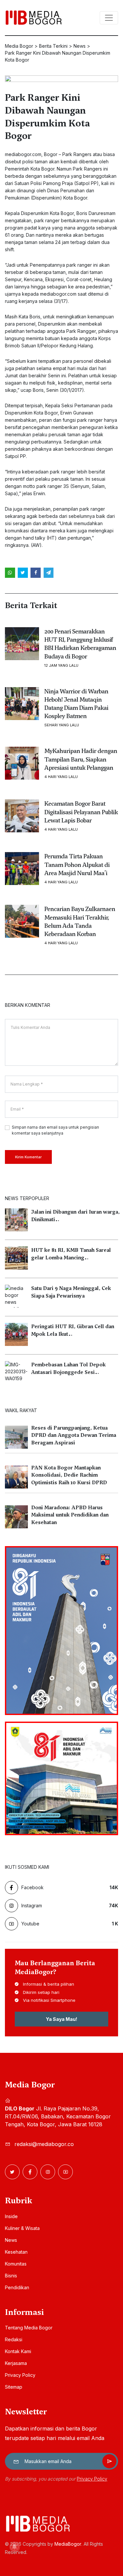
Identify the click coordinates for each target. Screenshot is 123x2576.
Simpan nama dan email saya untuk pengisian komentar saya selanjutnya (55, 1130)
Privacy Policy (20, 2375)
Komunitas (16, 2264)
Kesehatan (16, 2252)
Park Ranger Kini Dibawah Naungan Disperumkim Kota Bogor (47, 117)
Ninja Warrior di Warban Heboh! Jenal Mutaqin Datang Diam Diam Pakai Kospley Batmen (76, 704)
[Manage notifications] (14, 2547)
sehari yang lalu (62, 725)
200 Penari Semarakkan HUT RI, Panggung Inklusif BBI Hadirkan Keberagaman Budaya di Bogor (80, 644)
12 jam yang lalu (61, 666)
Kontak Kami (18, 2351)
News (11, 2240)
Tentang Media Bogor (29, 2328)
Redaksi (14, 2339)
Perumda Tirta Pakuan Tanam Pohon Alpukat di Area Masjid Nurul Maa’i (77, 864)
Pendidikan (17, 2287)
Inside (11, 2216)
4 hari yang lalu (61, 777)
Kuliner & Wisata (22, 2228)
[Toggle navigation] (109, 18)
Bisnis (11, 2276)
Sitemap (14, 2387)
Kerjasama (16, 2363)
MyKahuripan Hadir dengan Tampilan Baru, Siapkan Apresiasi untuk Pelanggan (81, 759)
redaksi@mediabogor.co (44, 2144)
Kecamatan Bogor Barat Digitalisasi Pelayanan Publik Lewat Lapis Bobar (81, 812)
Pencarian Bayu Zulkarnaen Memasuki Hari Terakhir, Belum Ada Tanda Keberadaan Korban (80, 921)
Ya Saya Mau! (61, 2019)
